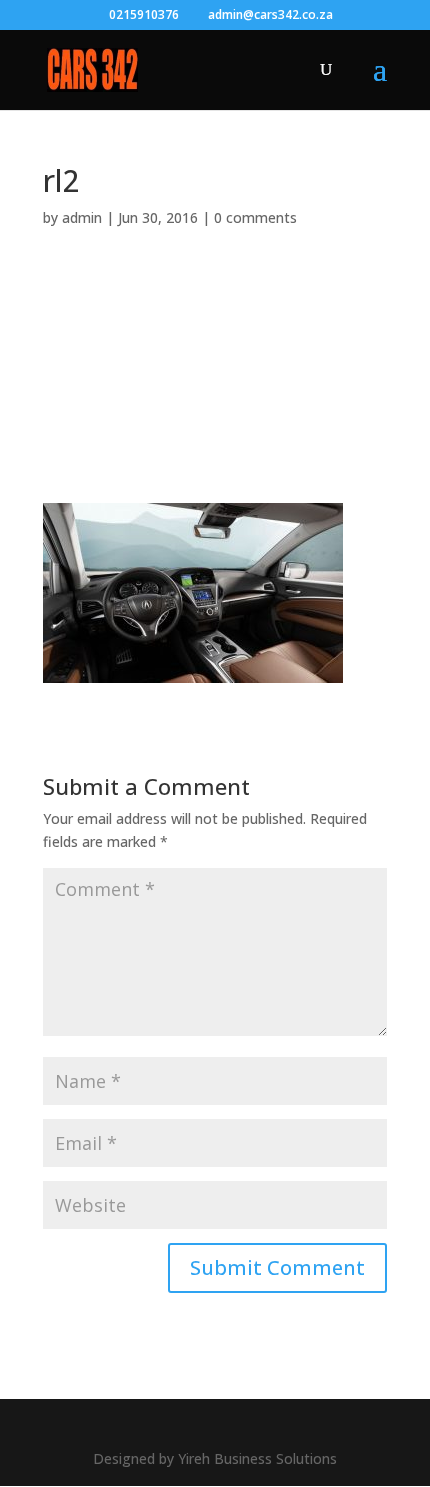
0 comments (255, 217)
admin (82, 217)
